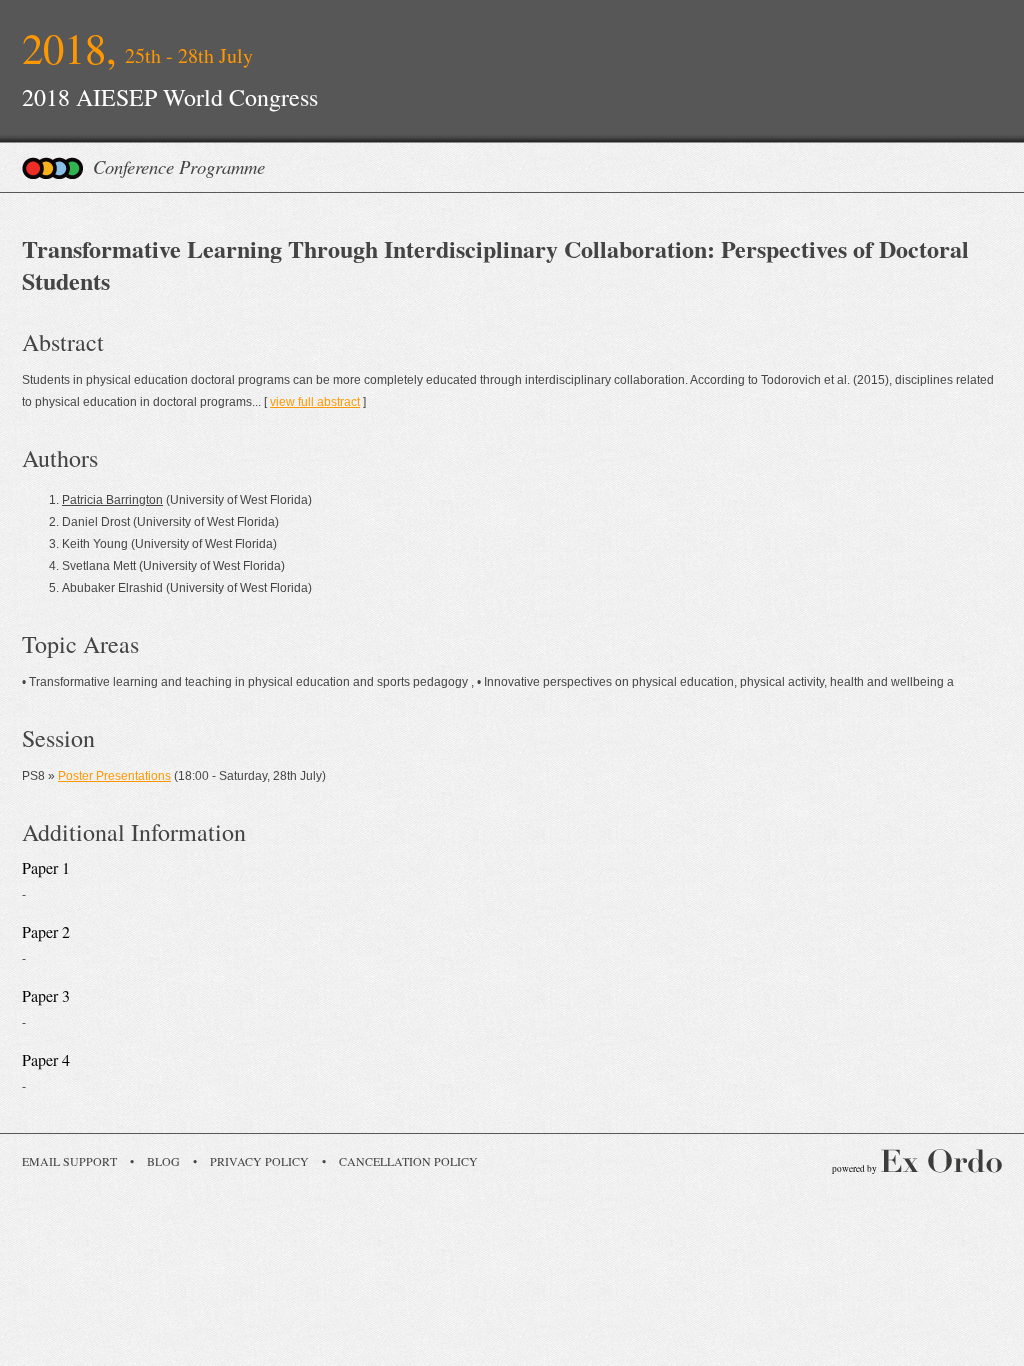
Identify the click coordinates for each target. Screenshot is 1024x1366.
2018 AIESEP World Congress (170, 97)
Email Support (69, 1161)
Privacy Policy (259, 1161)
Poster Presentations (114, 776)
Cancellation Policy (408, 1161)
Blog (163, 1161)
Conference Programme (179, 166)
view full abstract (315, 402)
